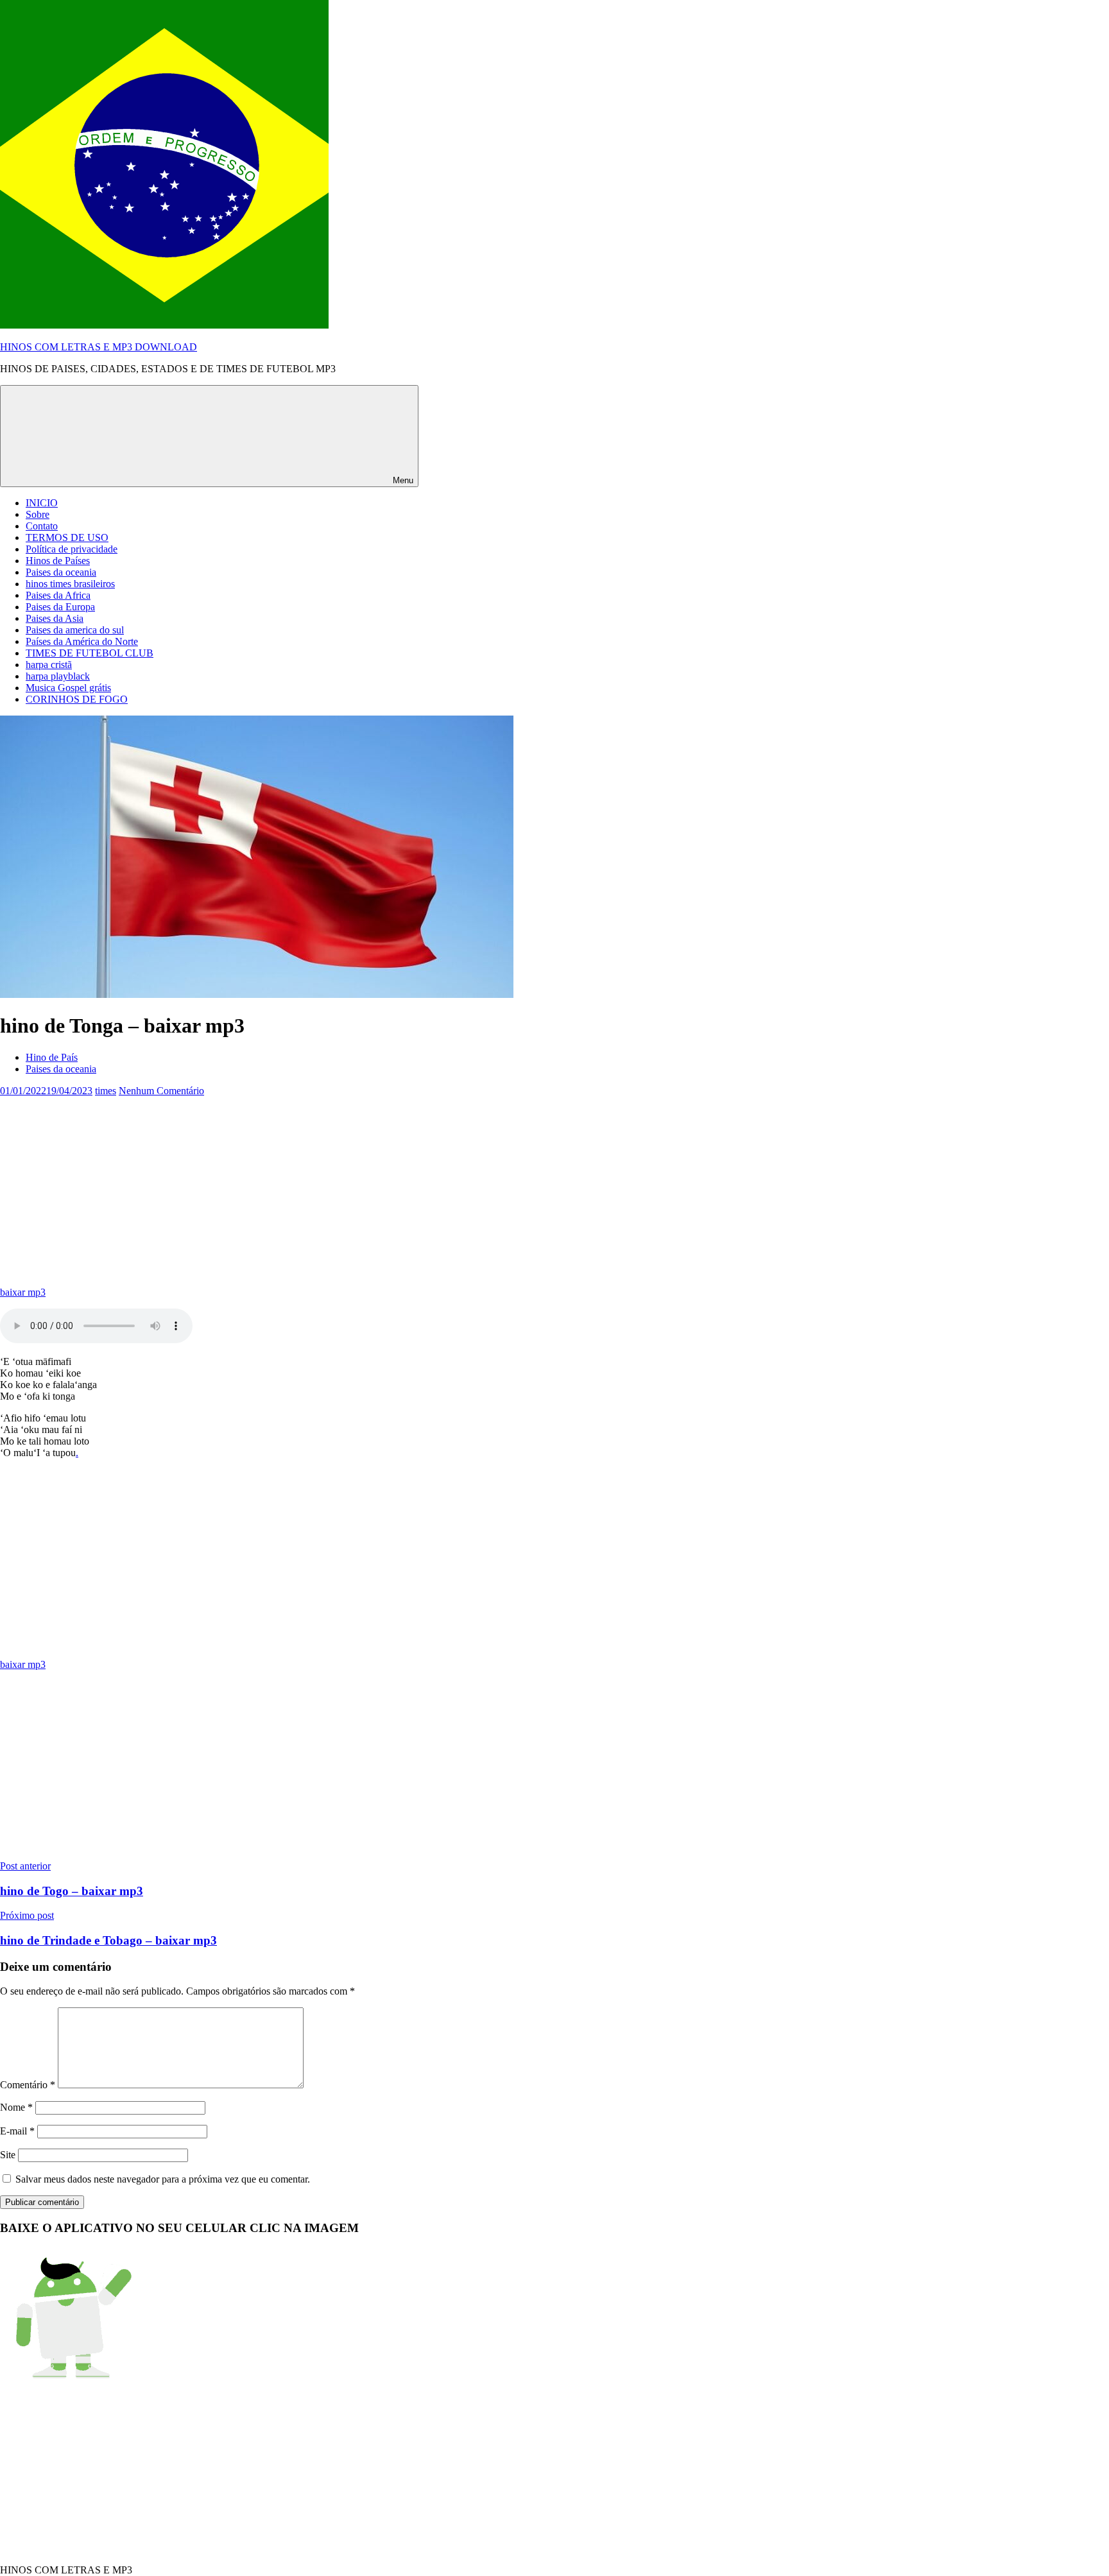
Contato (42, 526)
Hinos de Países (58, 561)
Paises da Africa (58, 595)
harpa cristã (49, 665)
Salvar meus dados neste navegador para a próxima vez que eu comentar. (163, 2179)
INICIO (42, 503)
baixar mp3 (23, 1292)
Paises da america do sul (75, 630)
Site (8, 2155)
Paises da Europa (60, 607)
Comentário (28, 2085)
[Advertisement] (385, 1187)
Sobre (38, 514)
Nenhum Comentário (161, 1091)
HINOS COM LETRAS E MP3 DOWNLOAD (99, 347)
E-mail (17, 2131)
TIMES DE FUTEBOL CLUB (90, 653)
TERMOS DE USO (67, 537)
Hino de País (52, 1057)
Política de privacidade (72, 549)
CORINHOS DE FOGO (77, 699)
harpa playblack (58, 676)
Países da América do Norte (82, 641)
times (106, 1091)
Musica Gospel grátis (68, 688)
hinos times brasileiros (70, 584)
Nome (16, 2107)
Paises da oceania (61, 572)
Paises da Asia (55, 618)
